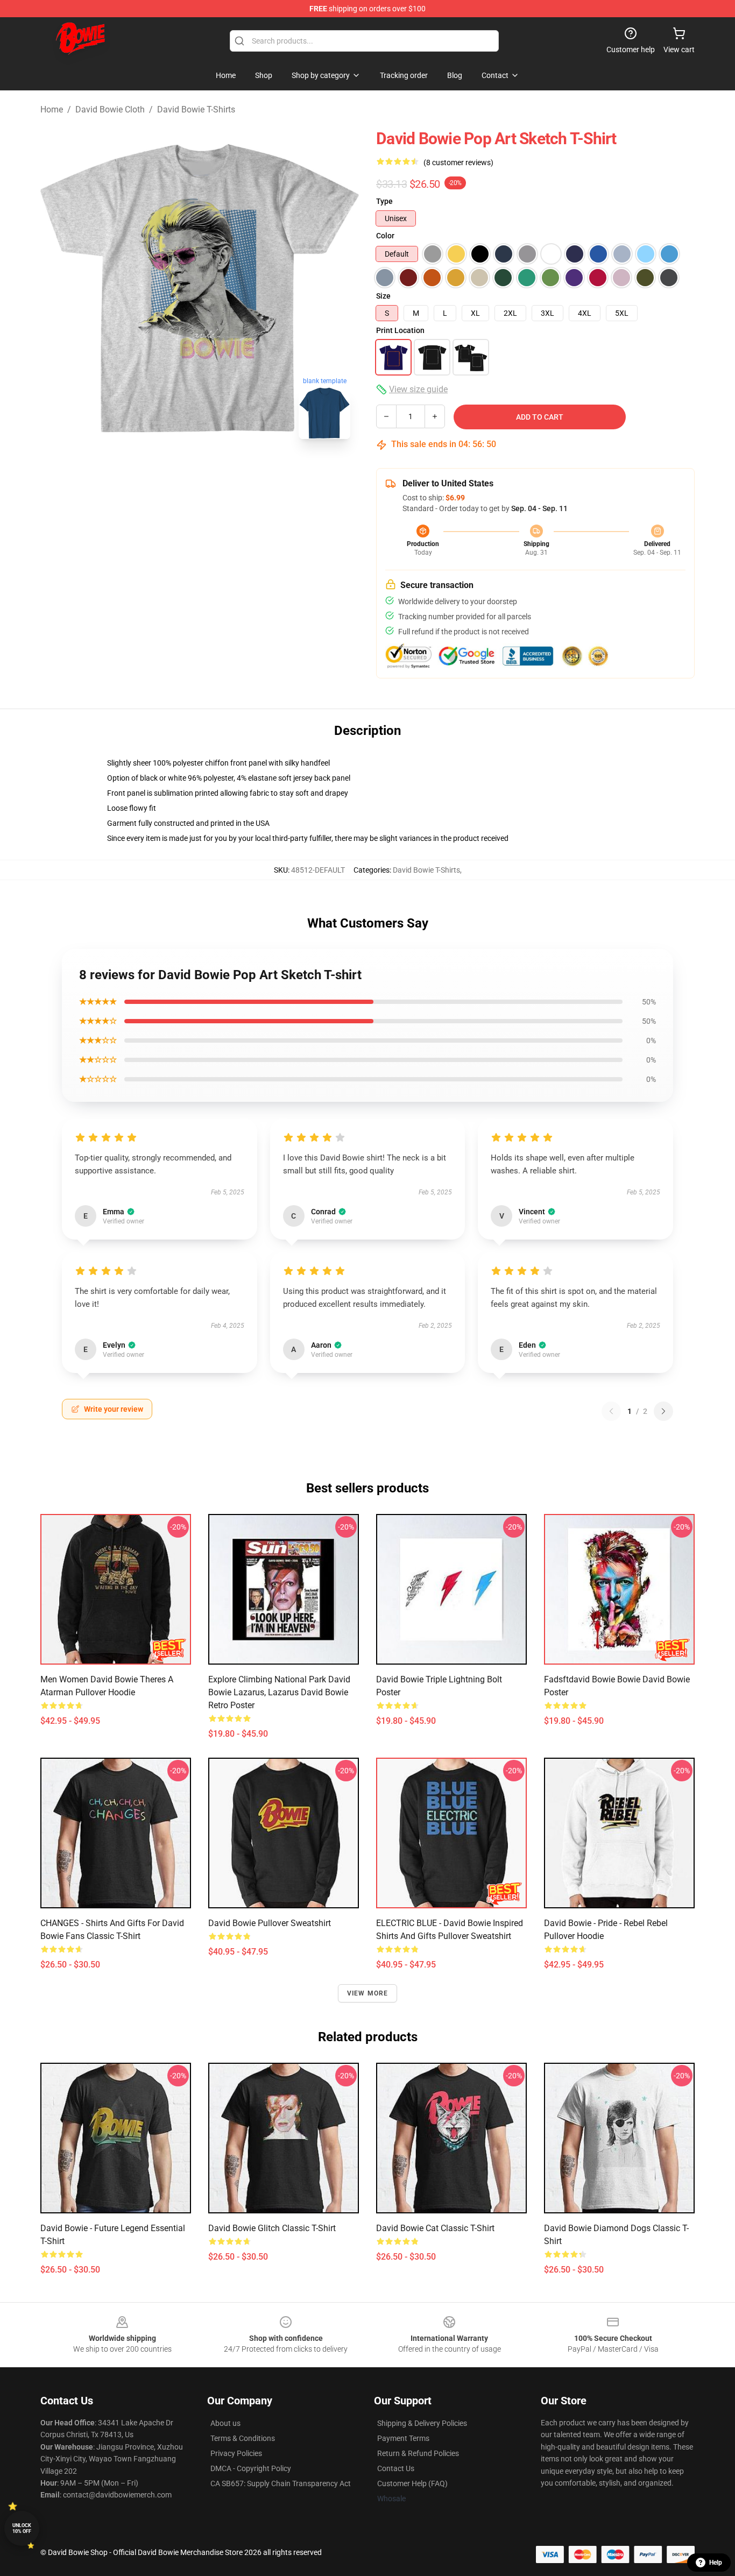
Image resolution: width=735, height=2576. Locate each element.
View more (368, 1993)
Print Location (400, 330)
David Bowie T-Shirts (196, 109)
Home (52, 109)
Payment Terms (403, 2438)
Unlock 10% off (22, 2528)
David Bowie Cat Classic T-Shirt (435, 2228)
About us (225, 2423)
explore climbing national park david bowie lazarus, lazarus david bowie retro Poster (279, 1692)
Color (385, 236)
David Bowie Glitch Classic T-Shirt (272, 2228)
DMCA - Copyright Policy (251, 2468)
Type (384, 201)
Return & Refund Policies (418, 2453)
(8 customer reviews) (458, 162)
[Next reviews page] (663, 1411)
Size (383, 296)
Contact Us (396, 2468)
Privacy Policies (236, 2453)
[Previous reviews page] (611, 1411)
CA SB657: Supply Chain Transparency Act (281, 2483)
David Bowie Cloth (110, 109)
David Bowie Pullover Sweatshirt (270, 1923)
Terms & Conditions (243, 2438)
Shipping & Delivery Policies (422, 2423)
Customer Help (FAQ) (412, 2483)
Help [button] (716, 2563)
